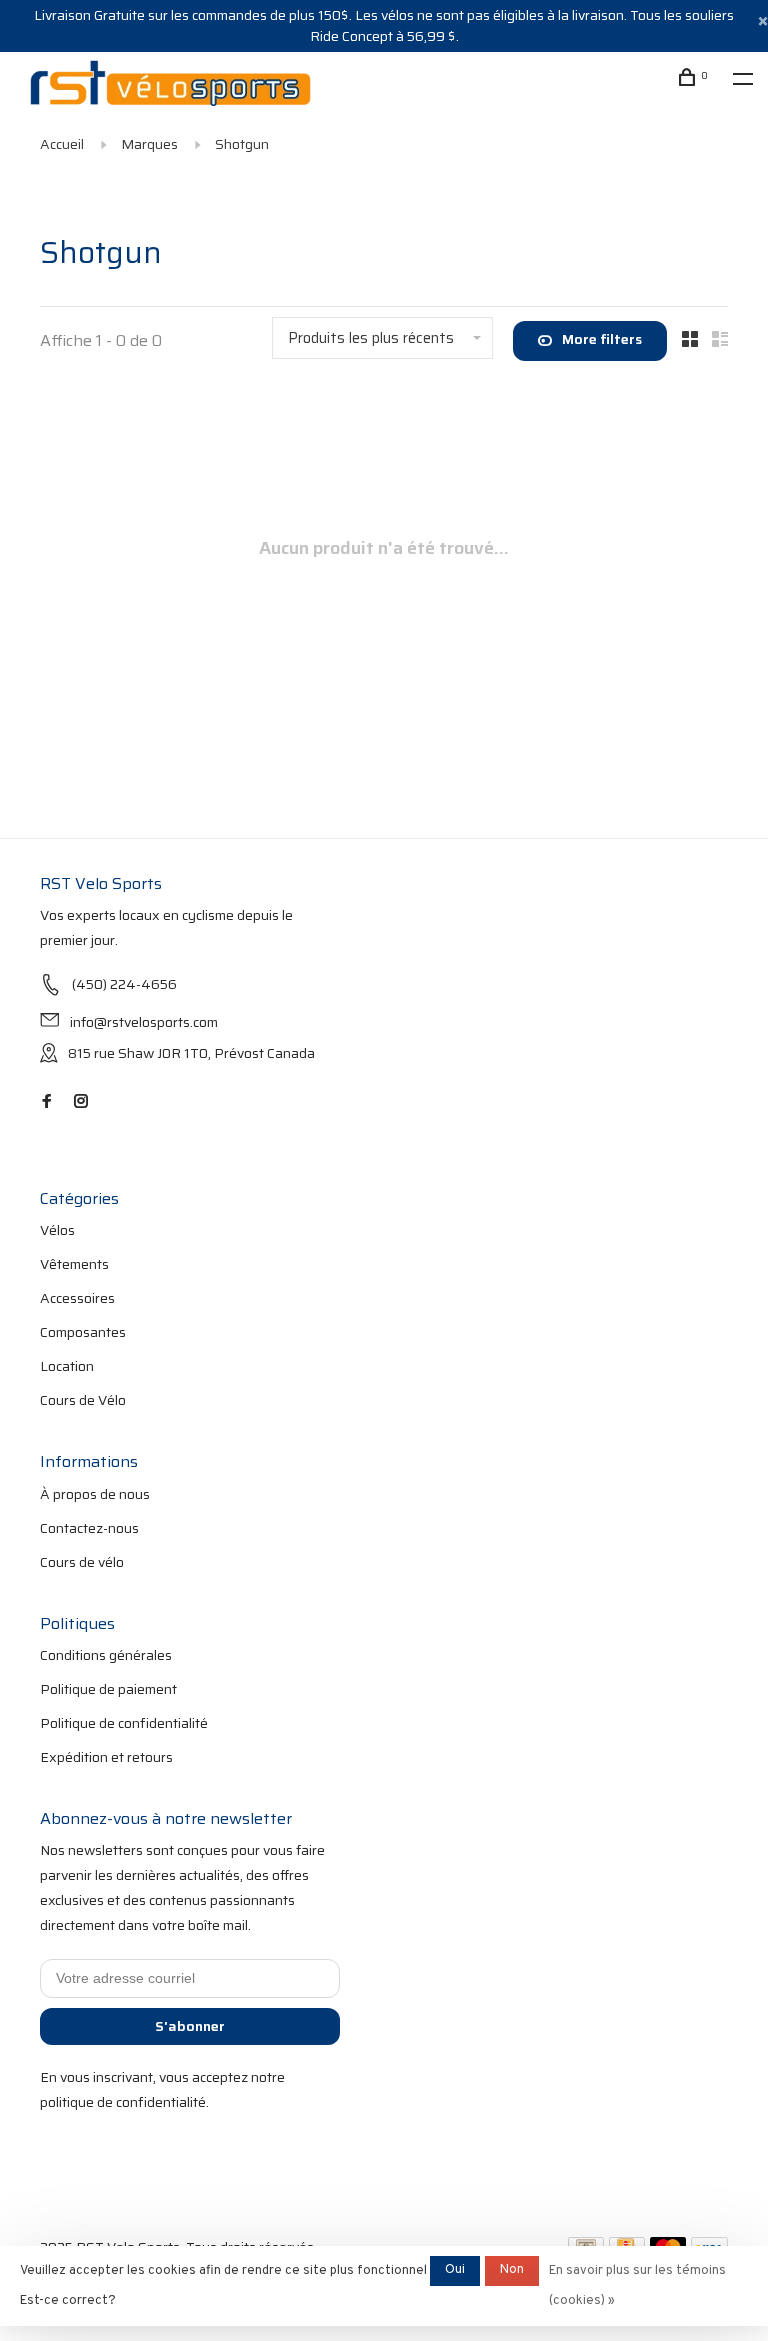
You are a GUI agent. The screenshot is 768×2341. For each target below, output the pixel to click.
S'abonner (190, 2026)
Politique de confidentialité (124, 1723)
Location (67, 1366)
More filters (602, 339)
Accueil (62, 144)
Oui (455, 2270)
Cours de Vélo (83, 1400)
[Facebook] (47, 1102)
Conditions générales (106, 1655)
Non (512, 2270)
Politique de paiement (108, 1689)
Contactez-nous (89, 1528)
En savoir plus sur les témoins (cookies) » (637, 2286)
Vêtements (74, 1264)
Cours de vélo (82, 1562)
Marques (149, 144)
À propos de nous (95, 1494)
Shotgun (242, 144)
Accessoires (77, 1298)
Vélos (57, 1230)
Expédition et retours (106, 1757)
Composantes (83, 1332)
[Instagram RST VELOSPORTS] (81, 1102)
